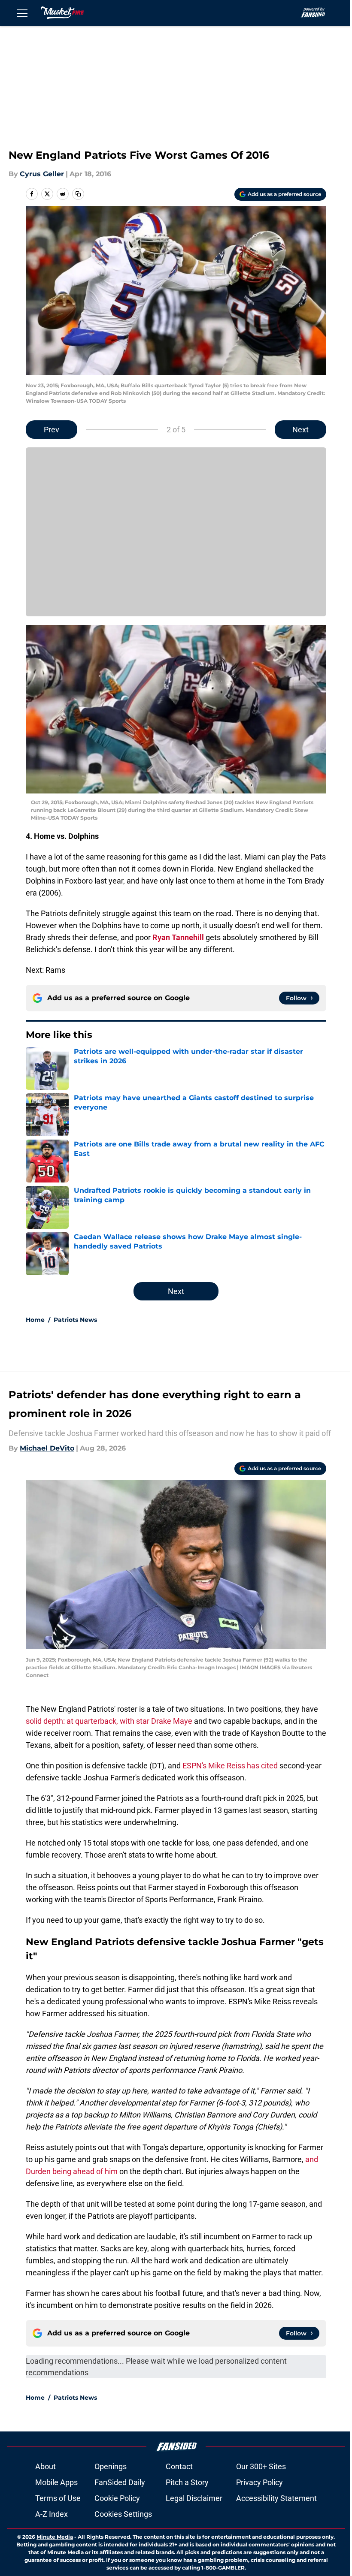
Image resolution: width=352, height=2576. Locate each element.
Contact (179, 2466)
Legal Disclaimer (194, 2498)
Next (300, 430)
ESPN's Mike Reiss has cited (231, 1766)
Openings (111, 2466)
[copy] (78, 194)
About (46, 2466)
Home (35, 1320)
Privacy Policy (259, 2482)
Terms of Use (58, 2498)
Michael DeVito (47, 1448)
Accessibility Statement (276, 2498)
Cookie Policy (117, 2498)
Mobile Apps (56, 2482)
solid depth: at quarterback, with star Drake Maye (109, 1721)
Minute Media (55, 2537)
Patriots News (75, 1320)
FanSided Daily (120, 2482)
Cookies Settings (123, 2514)
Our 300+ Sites (261, 2466)
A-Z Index (52, 2514)
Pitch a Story (187, 2482)
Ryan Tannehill (178, 937)
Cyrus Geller (42, 174)
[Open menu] (22, 13)
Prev (52, 430)
